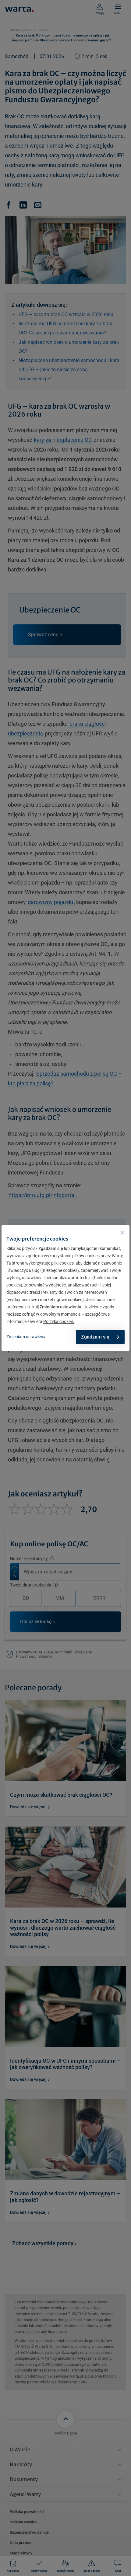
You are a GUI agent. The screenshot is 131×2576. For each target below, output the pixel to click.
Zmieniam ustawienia (27, 1337)
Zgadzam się (95, 1337)
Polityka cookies (58, 1321)
